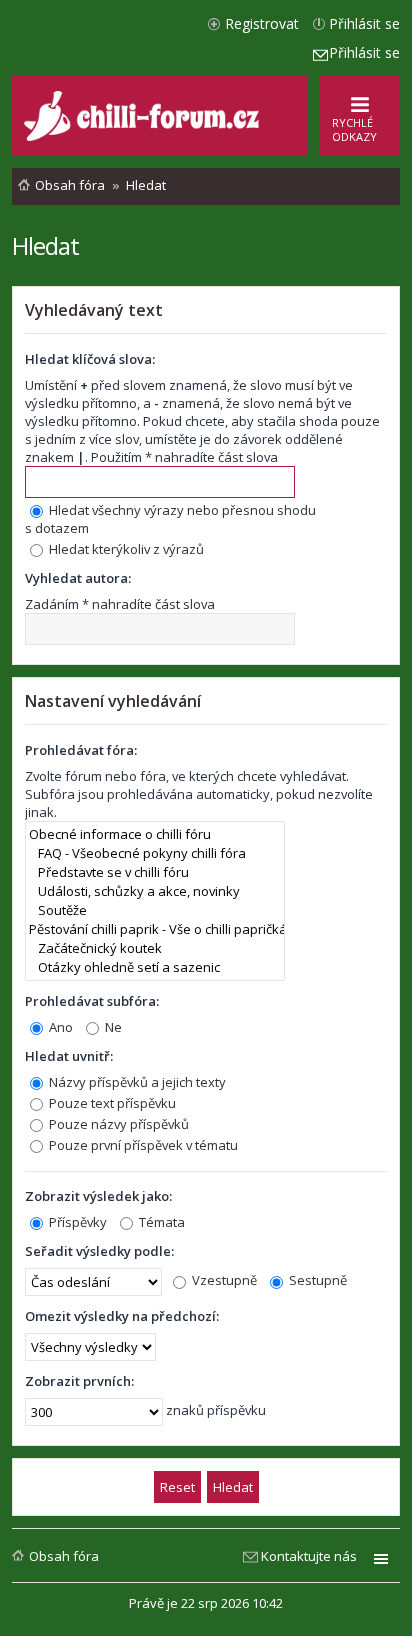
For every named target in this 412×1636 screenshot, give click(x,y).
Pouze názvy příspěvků (117, 1124)
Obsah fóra (64, 1556)
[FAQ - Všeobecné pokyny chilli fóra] (155, 853)
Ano (59, 1027)
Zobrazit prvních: (79, 1381)
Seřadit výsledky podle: (99, 1251)
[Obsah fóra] (144, 136)
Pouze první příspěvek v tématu (142, 1145)
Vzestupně (223, 1280)
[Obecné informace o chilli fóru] (155, 834)
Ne (112, 1027)
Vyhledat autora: (78, 578)
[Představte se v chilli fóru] (155, 872)
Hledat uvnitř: (69, 1056)
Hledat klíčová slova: (90, 359)
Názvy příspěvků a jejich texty (136, 1082)
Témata (160, 1222)
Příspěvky (76, 1222)
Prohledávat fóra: (81, 750)
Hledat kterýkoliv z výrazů (125, 549)
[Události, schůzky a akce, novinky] (155, 891)
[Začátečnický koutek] (155, 948)
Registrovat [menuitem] (262, 23)
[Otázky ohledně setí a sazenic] (155, 967)
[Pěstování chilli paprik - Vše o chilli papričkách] (155, 929)
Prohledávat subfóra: (92, 1001)
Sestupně (316, 1280)
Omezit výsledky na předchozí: (122, 1316)
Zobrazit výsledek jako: (98, 1196)
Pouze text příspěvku (111, 1103)
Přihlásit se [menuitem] (364, 23)
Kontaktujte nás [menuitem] (309, 1556)
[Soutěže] (155, 910)
